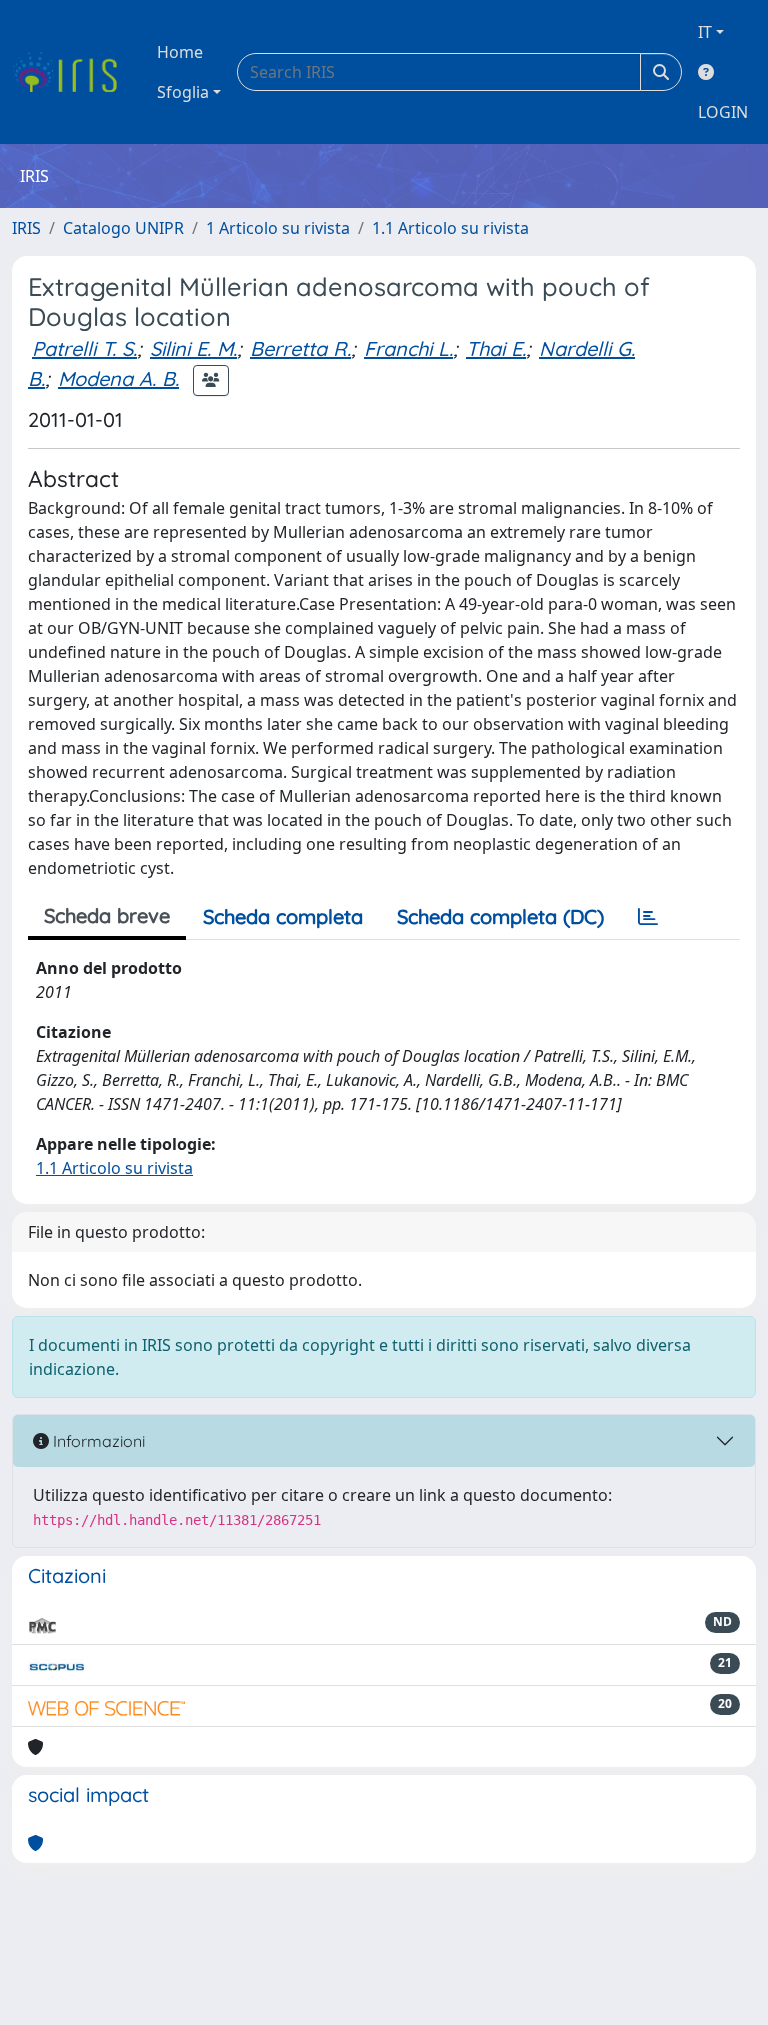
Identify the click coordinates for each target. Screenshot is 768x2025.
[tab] (648, 917)
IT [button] (705, 32)
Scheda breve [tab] (107, 915)
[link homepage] (72, 72)
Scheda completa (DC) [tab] (500, 916)
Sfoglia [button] (183, 92)
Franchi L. (408, 348)
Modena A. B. (118, 378)
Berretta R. (300, 348)
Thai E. (496, 348)
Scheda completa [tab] (283, 916)
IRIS (26, 228)
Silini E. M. (193, 348)
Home (180, 52)
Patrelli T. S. (84, 348)
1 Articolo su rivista (278, 228)
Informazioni (97, 1441)
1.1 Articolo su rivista (450, 228)
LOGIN (723, 112)
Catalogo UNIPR (123, 228)
